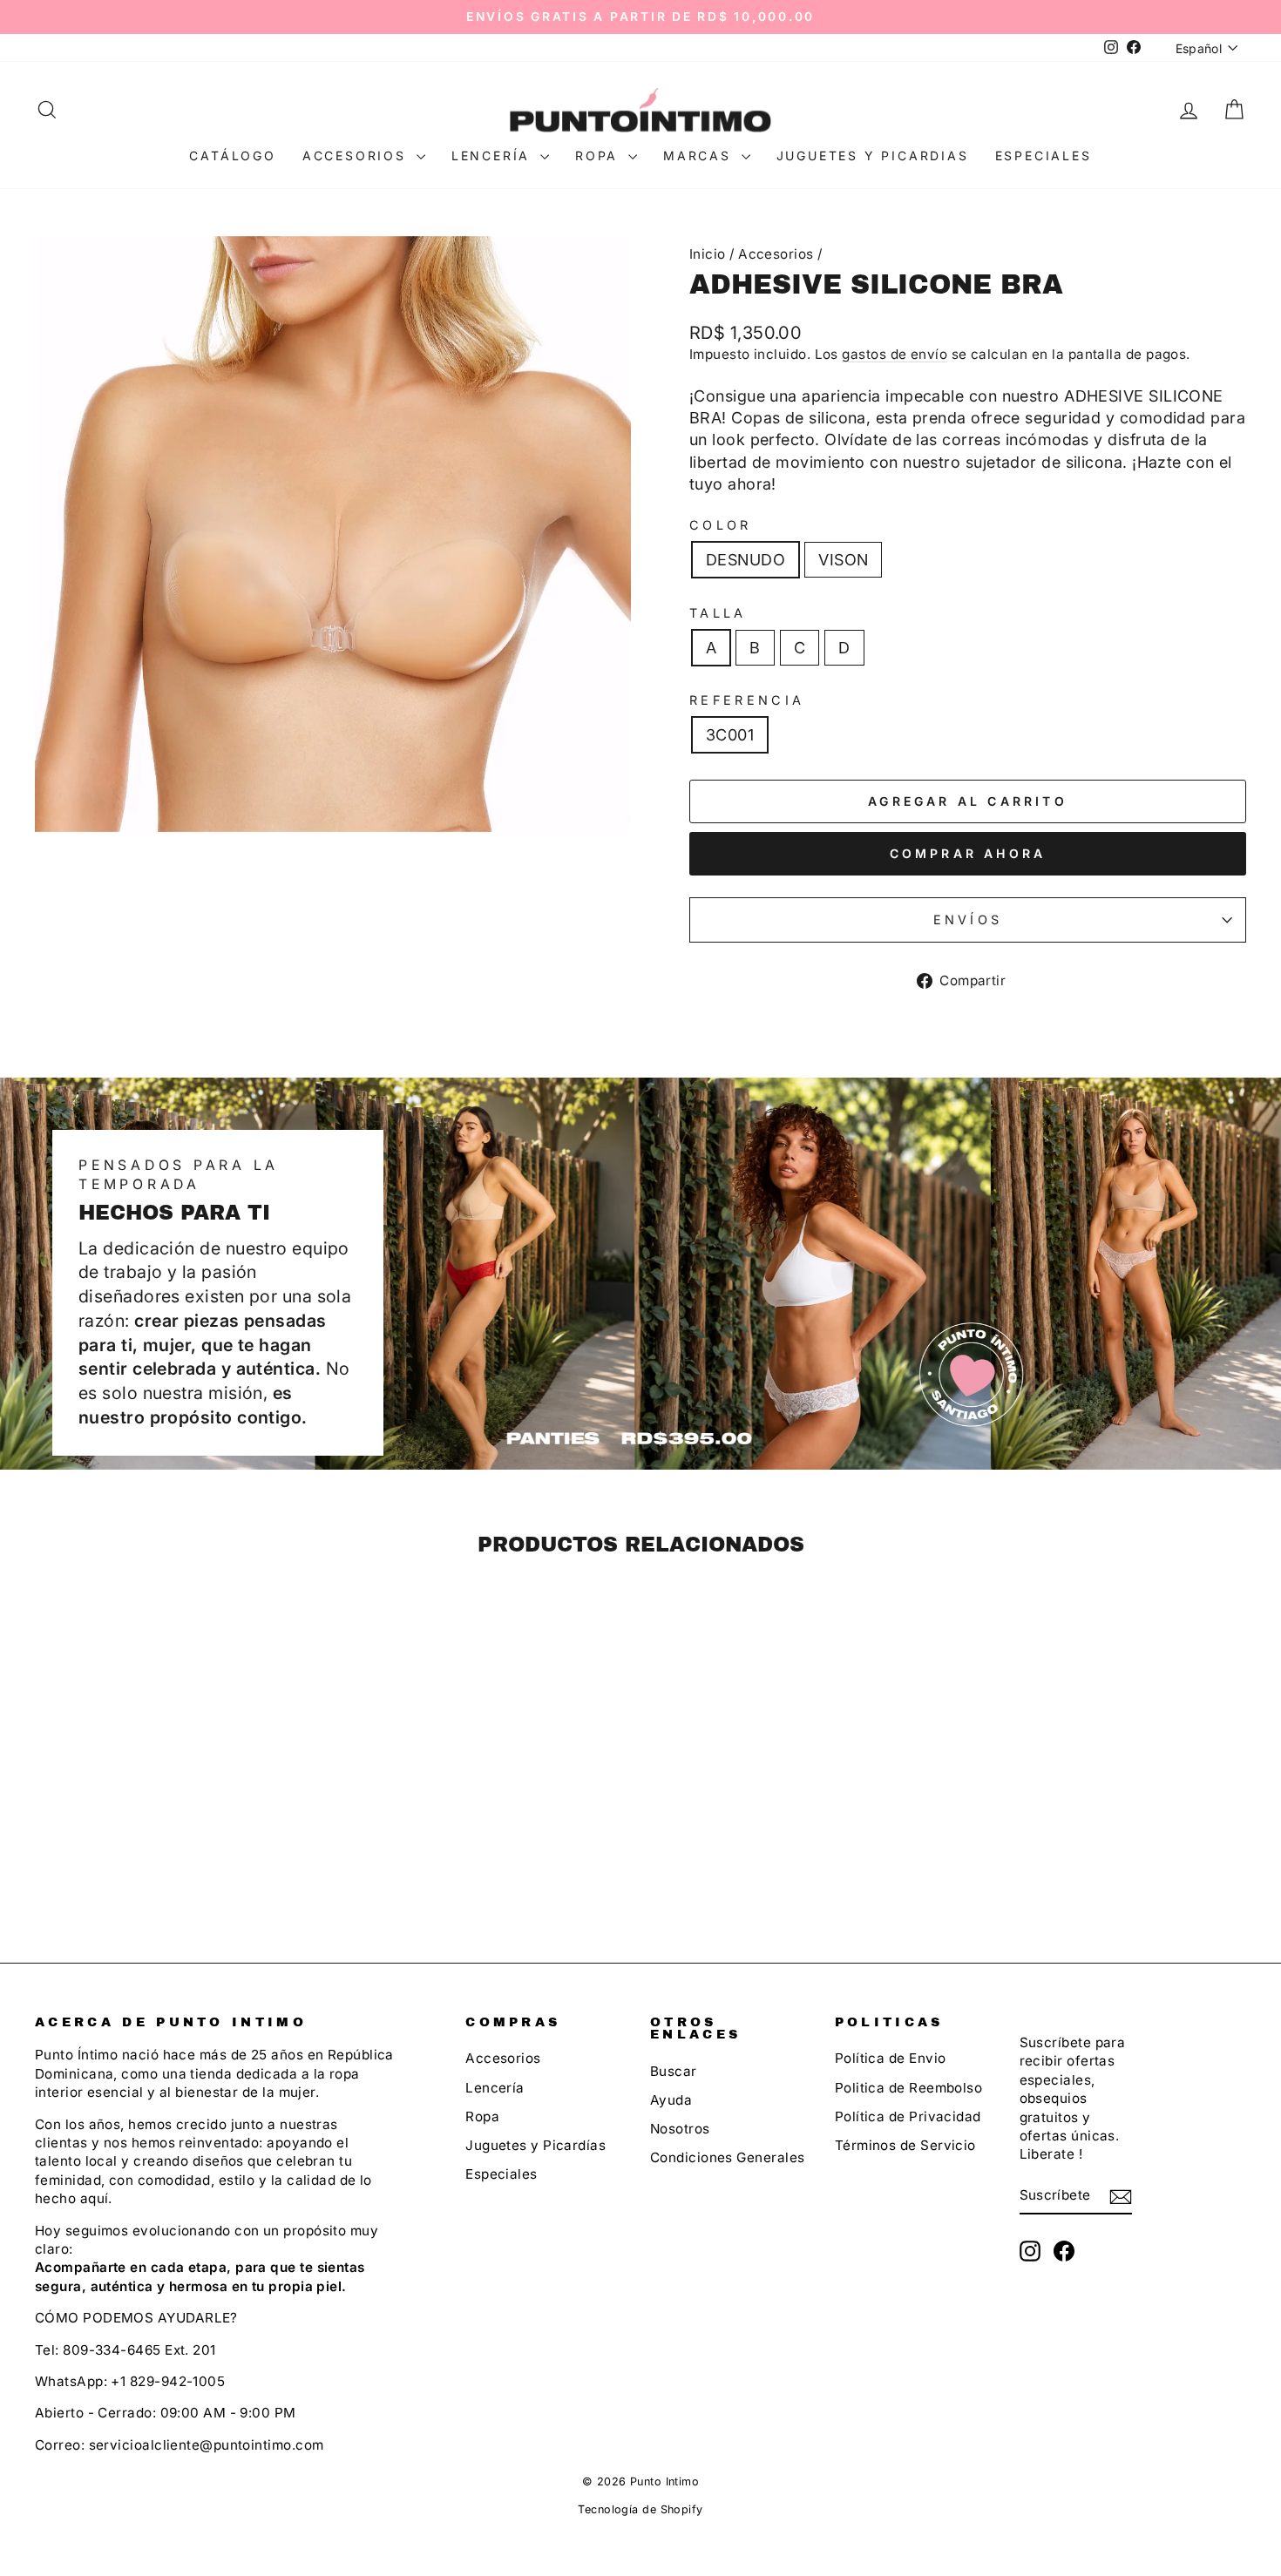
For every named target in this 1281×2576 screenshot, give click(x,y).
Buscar (674, 2071)
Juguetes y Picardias (873, 156)
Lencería (494, 156)
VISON (843, 560)
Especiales (1044, 156)
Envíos (968, 920)
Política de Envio (891, 2058)
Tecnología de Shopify (640, 2509)
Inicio (708, 254)
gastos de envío (895, 354)
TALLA (718, 613)
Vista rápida (180, 1794)
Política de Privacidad (908, 2116)
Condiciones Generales (727, 2157)
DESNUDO (746, 560)
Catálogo (232, 156)
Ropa (600, 156)
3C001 (730, 735)
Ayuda (671, 2100)
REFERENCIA (747, 700)
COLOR (721, 525)
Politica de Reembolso (908, 2088)
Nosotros (680, 2129)
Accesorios (357, 156)
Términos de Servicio (905, 2145)
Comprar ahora (968, 853)
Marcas (700, 156)
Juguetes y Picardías (535, 2145)
